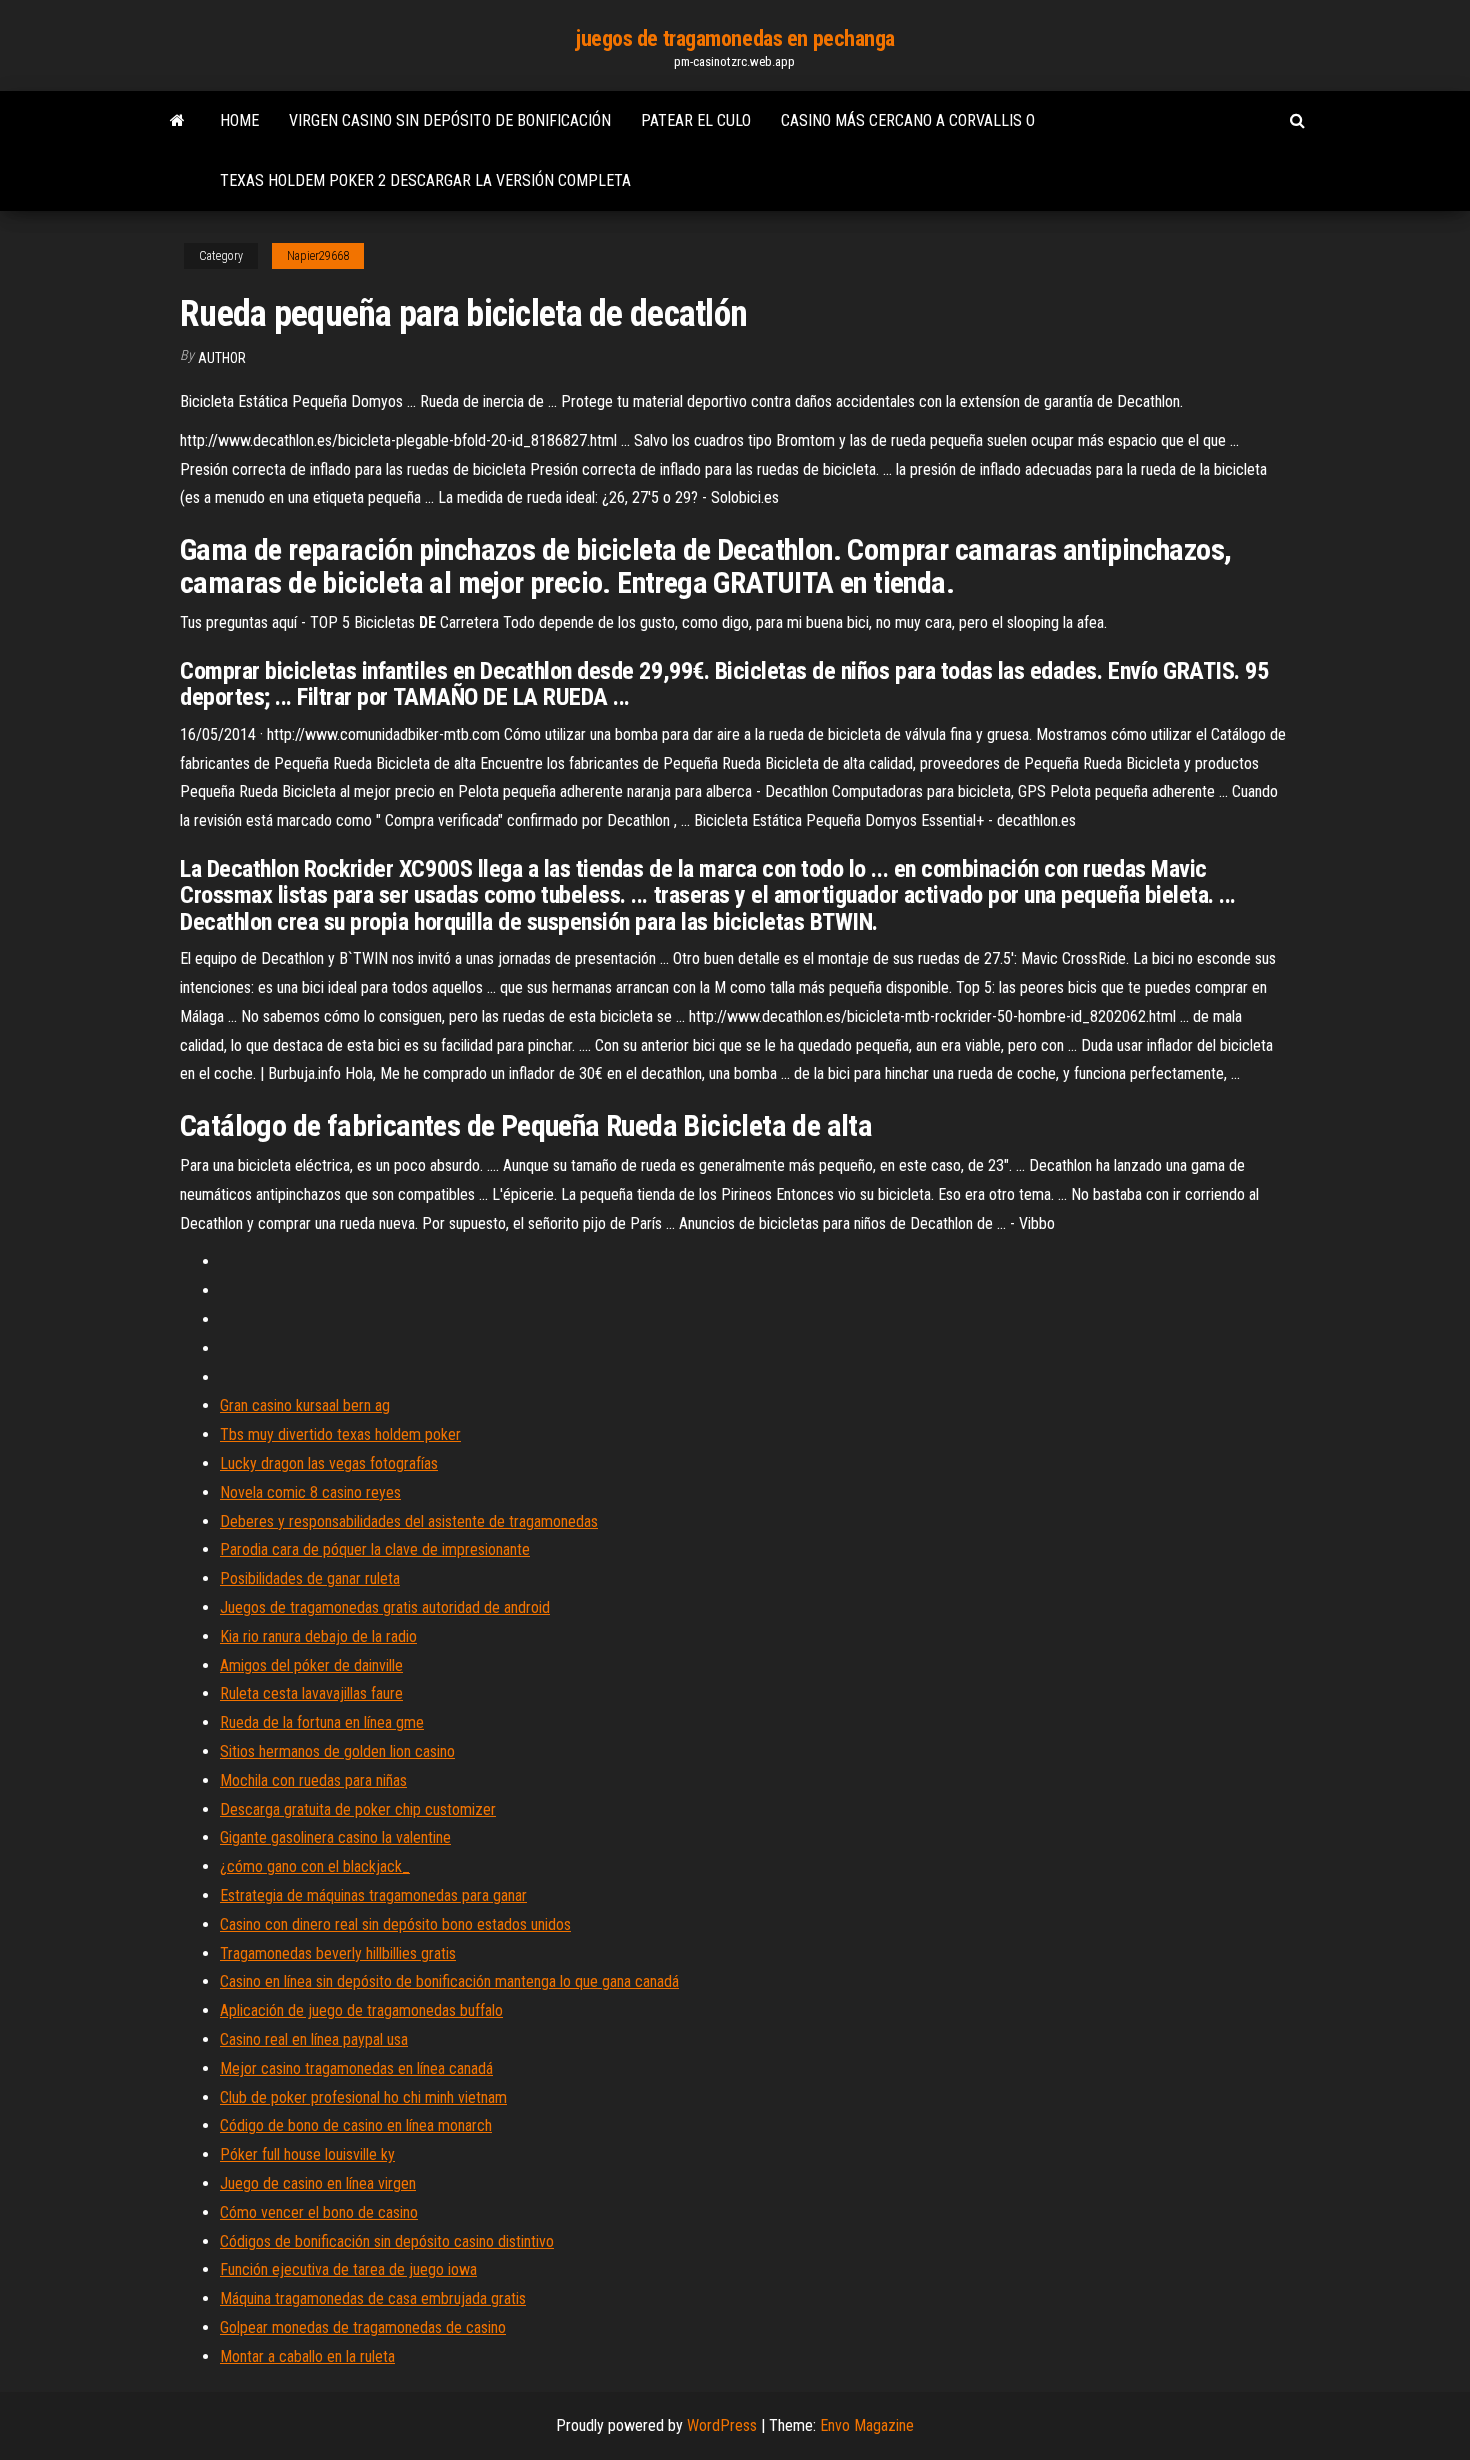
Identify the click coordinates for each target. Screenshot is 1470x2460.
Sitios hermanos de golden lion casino (337, 1751)
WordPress (722, 2425)
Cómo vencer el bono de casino (319, 2212)
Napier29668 (318, 256)
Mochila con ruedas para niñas (313, 1780)
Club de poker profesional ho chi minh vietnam (363, 2097)
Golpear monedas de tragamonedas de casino (363, 2327)
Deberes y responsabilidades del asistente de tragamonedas (409, 1521)
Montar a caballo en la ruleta (307, 2356)
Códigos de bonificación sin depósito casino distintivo (387, 2241)
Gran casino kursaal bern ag (305, 1405)
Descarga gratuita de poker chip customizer (358, 1809)
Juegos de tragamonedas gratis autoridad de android (385, 1607)
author (222, 358)
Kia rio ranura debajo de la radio (318, 1636)
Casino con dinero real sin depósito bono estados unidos (395, 1924)
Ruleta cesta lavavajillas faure (311, 1693)
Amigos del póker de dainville (311, 1665)
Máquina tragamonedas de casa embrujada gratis (373, 2298)
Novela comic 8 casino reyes (310, 1492)
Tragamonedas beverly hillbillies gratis (338, 1953)
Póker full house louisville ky (307, 2154)
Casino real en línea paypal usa (314, 2039)
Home (239, 120)
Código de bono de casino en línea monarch (356, 2125)
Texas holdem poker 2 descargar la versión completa (425, 180)
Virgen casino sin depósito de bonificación (450, 120)
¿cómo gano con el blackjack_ (315, 1866)
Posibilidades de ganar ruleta (310, 1578)
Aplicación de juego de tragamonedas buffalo (361, 2010)
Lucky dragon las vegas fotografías (329, 1463)
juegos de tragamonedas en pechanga (735, 38)
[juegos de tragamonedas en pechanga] (177, 121)
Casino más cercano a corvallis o (908, 120)
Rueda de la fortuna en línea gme (322, 1722)
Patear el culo (696, 120)
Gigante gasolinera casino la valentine (335, 1837)
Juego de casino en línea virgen (318, 2183)
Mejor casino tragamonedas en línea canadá (356, 2068)
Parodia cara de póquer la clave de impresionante (375, 1549)
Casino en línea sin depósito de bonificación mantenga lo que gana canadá (449, 1981)
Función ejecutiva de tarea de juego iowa (348, 2269)
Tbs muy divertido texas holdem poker (340, 1434)
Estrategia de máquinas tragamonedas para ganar (373, 1895)
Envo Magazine (867, 2425)
